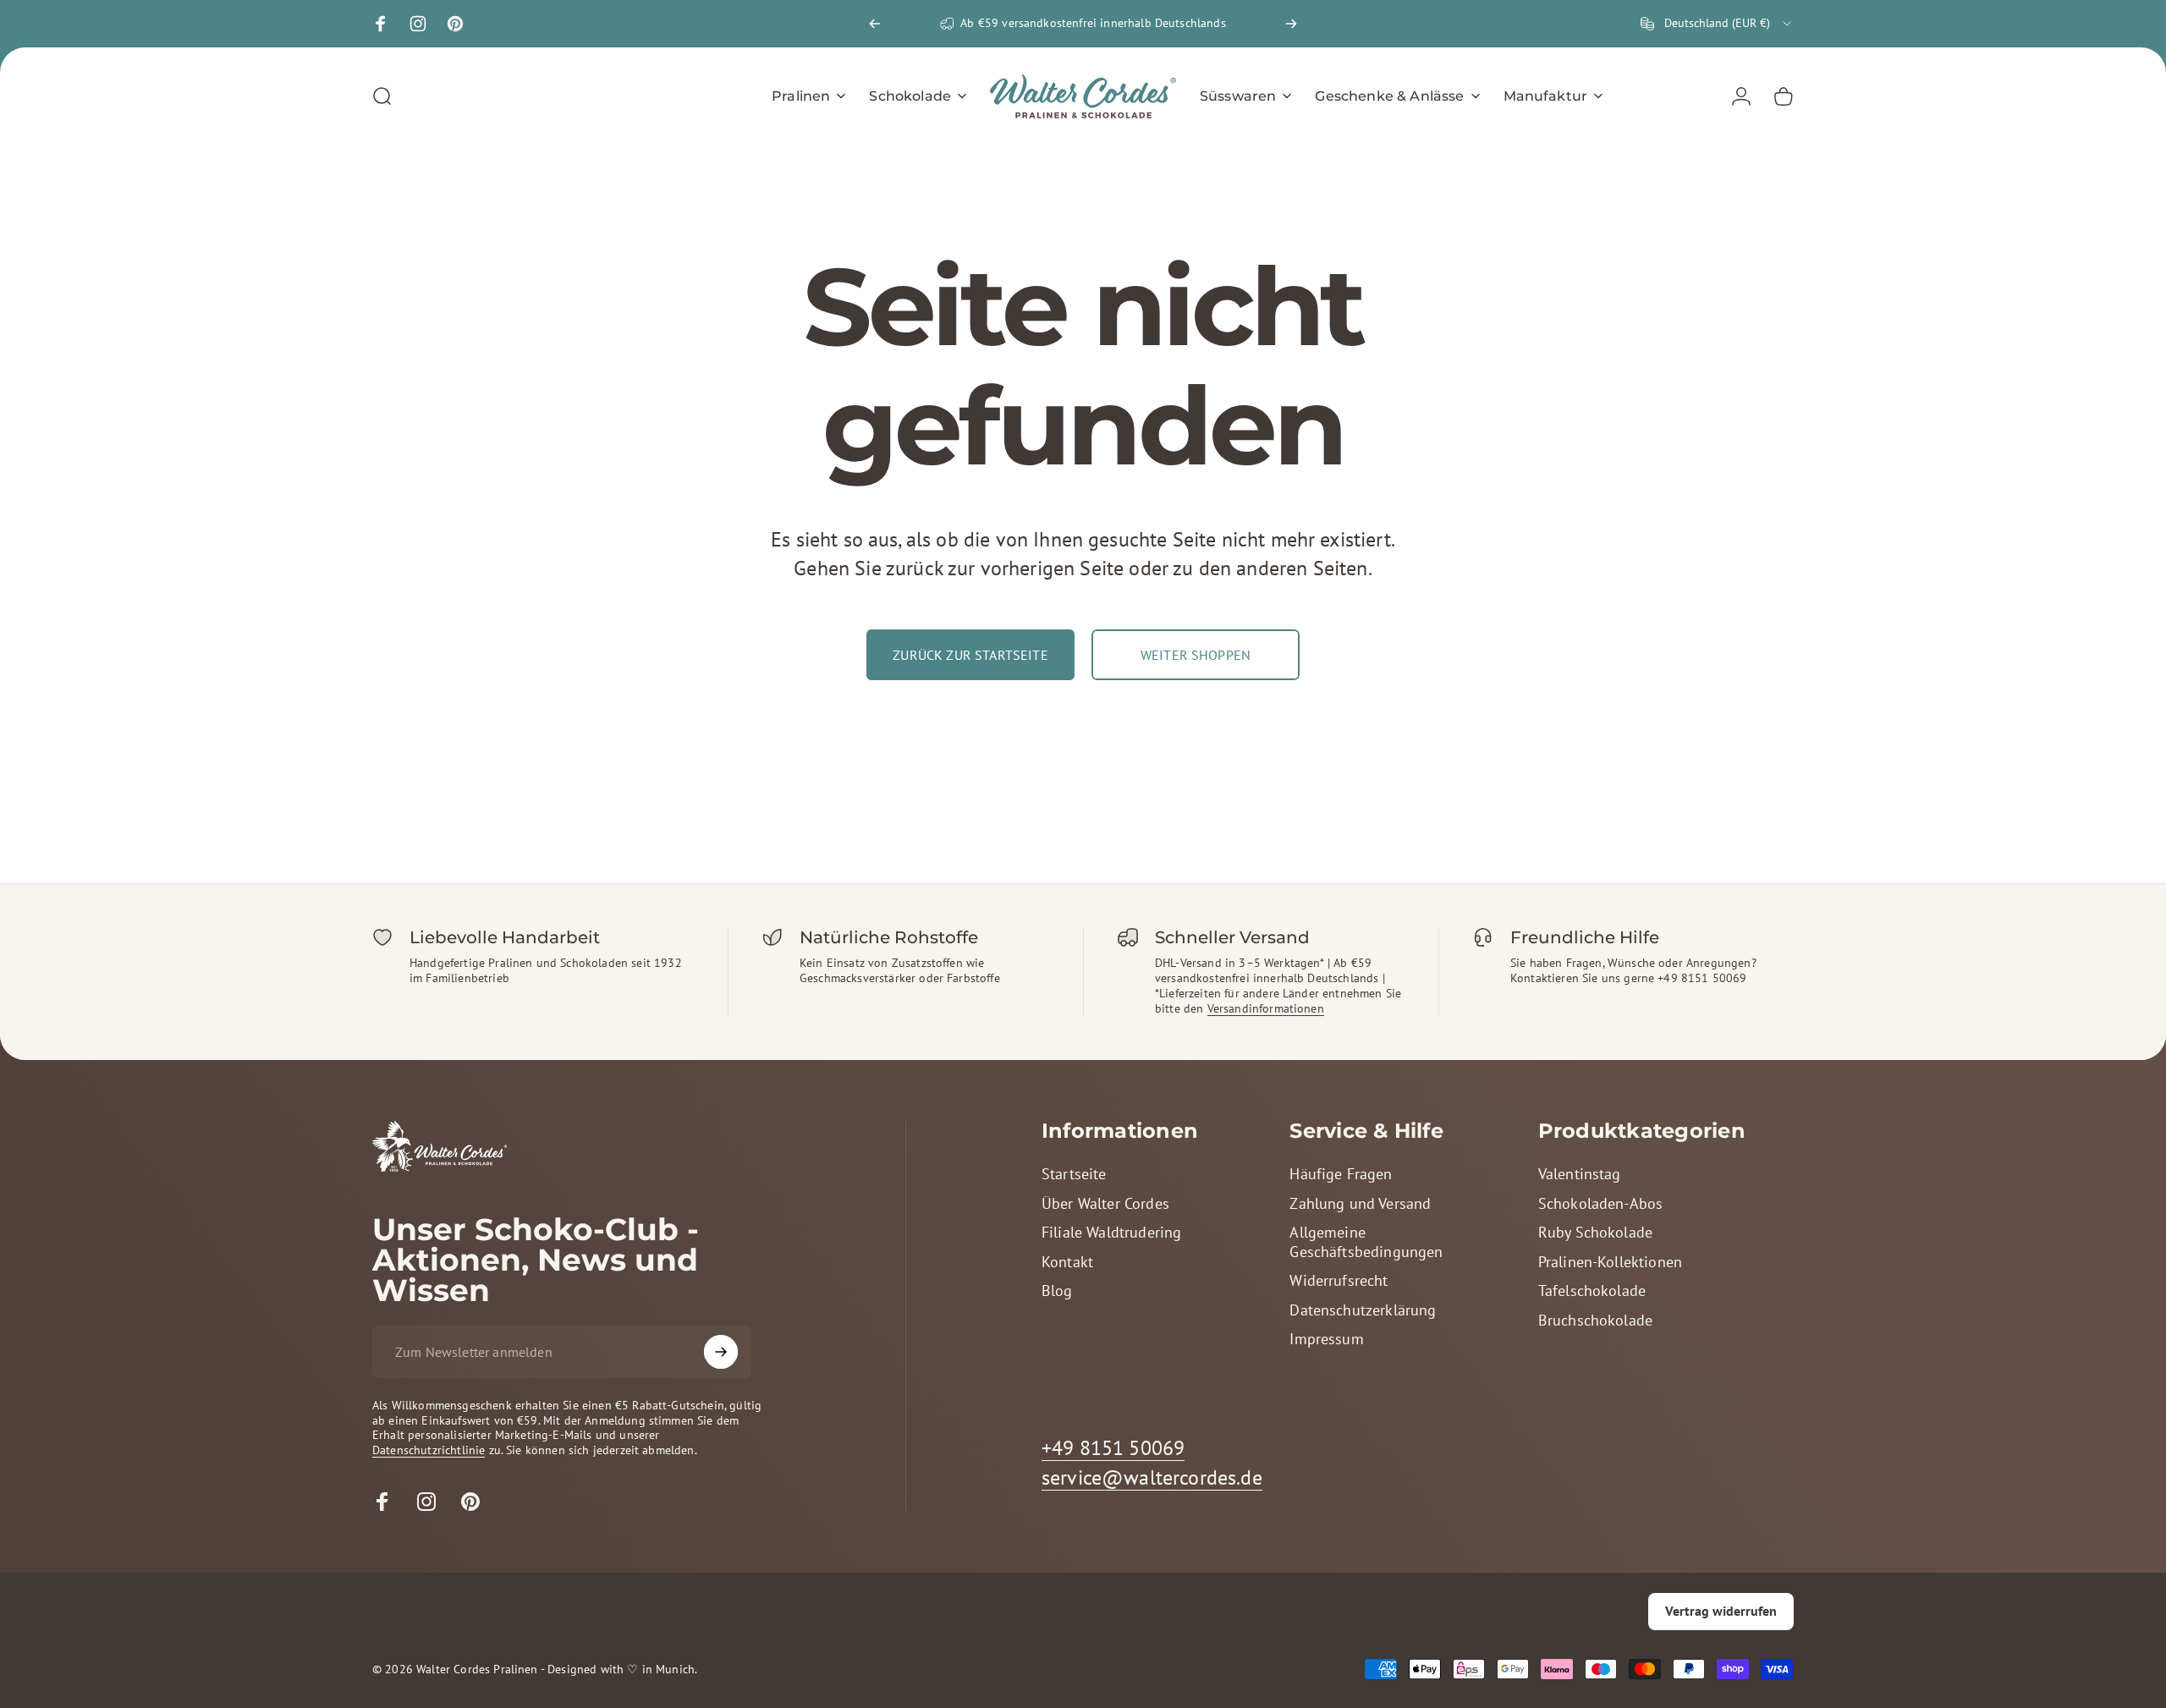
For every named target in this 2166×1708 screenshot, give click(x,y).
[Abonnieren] (721, 1352)
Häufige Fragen (1341, 1174)
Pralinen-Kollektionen (1610, 1262)
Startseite (1074, 1174)
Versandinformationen (1266, 1008)
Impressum (1326, 1339)
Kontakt (1067, 1262)
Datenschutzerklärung (1363, 1310)
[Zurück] (875, 24)
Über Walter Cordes (1105, 1204)
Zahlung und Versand (1360, 1204)
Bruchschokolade (1595, 1321)
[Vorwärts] (1291, 24)
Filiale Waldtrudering (1111, 1233)
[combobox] (1717, 24)
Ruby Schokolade (1595, 1233)
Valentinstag (1580, 1174)
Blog (1057, 1291)
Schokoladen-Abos (1601, 1204)
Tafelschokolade (1592, 1291)
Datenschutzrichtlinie (429, 1450)
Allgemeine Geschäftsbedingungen (1366, 1242)
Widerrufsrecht (1339, 1281)
